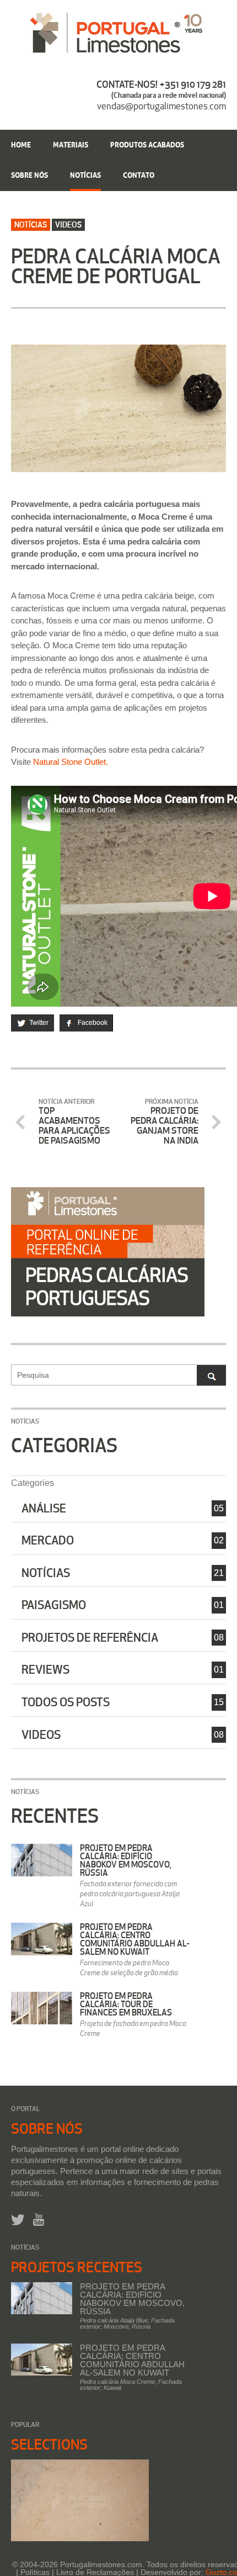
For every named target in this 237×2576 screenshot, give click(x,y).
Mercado (48, 1540)
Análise (44, 1508)
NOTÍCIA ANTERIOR (74, 1122)
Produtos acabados (147, 144)
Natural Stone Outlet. (71, 762)
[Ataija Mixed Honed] (80, 2500)
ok (211, 1375)
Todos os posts (66, 1702)
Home (21, 144)
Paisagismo (54, 1605)
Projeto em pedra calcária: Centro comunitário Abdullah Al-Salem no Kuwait (135, 1939)
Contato (139, 174)
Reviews (45, 1669)
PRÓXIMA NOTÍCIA (165, 1122)
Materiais (71, 144)
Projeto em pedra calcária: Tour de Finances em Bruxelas (126, 2004)
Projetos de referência (90, 1637)
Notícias (85, 174)
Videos (41, 1734)
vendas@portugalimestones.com (161, 106)
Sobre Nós (29, 174)
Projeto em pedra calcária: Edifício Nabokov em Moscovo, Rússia (126, 1860)
